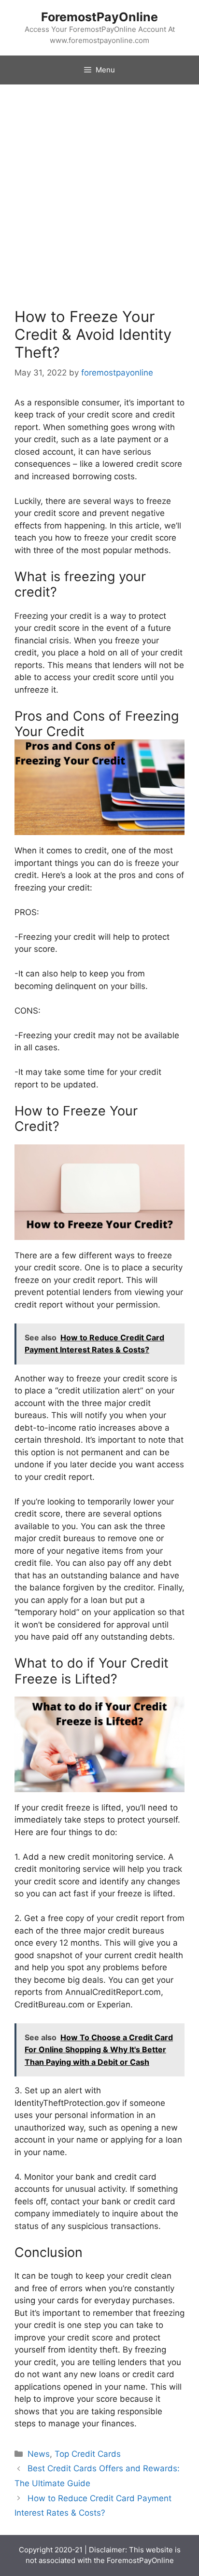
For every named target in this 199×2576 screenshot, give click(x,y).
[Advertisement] (99, 189)
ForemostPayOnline (99, 17)
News (39, 2454)
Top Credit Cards (88, 2454)
